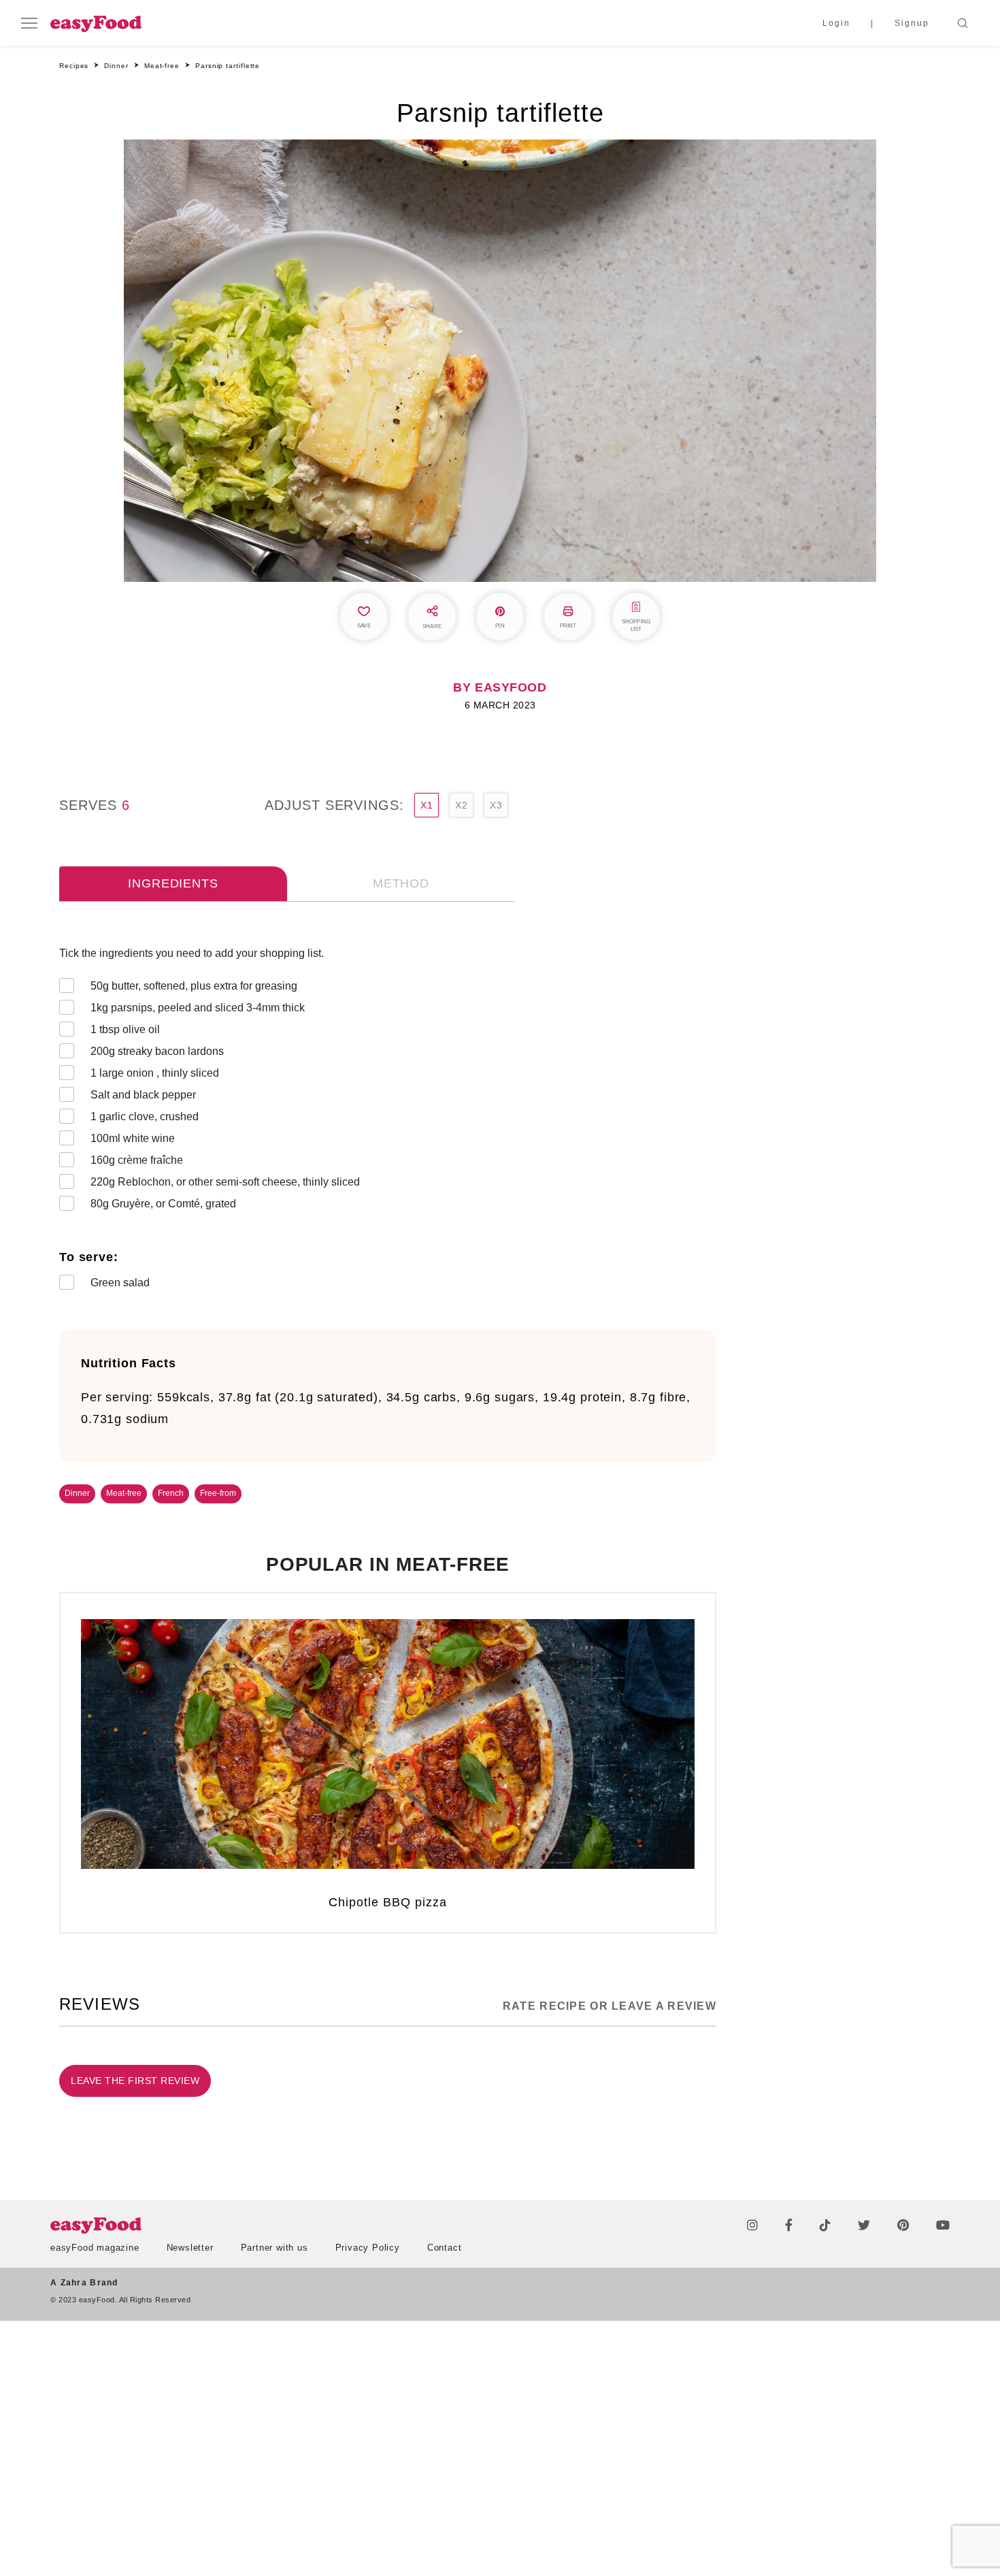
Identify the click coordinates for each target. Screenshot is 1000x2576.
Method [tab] (401, 883)
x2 (461, 805)
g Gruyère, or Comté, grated (163, 1204)
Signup (912, 23)
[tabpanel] (388, 1121)
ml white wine (133, 1138)
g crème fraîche (137, 1160)
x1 (427, 805)
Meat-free (124, 1493)
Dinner (77, 1493)
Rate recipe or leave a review (610, 2006)
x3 (496, 805)
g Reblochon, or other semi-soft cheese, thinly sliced (225, 1182)
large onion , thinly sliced (155, 1073)
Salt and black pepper (143, 1095)
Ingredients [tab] (173, 883)
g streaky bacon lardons (157, 1051)
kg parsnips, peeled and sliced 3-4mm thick (198, 1008)
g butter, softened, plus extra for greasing (194, 986)
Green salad (120, 1283)
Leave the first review (135, 2081)
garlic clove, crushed (145, 1116)
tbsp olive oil (125, 1029)
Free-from (218, 1493)
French (171, 1493)
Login (836, 23)
